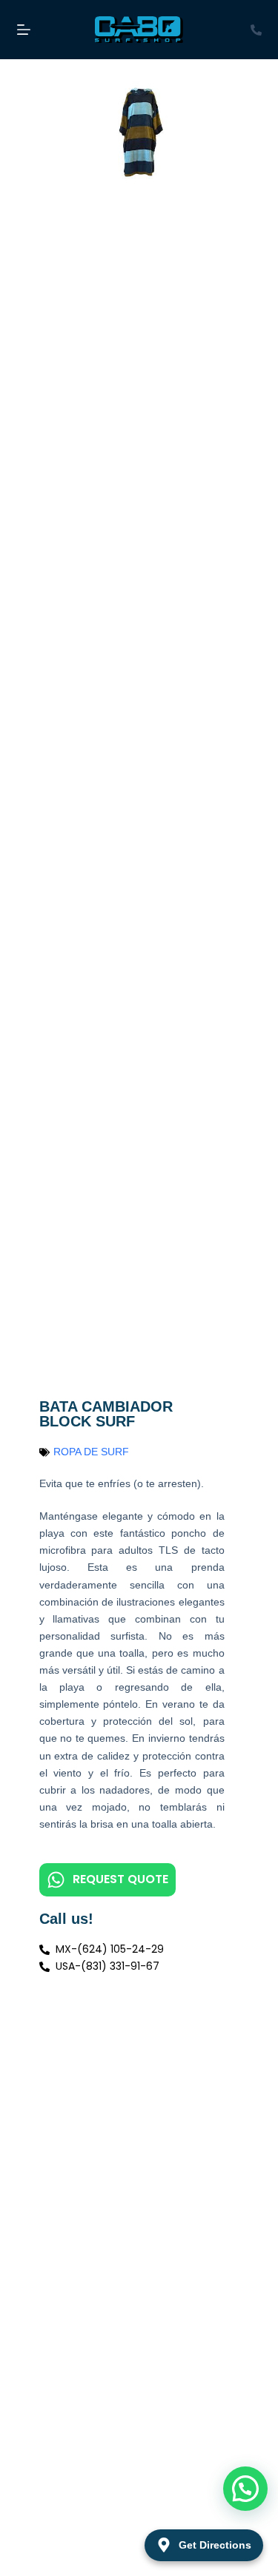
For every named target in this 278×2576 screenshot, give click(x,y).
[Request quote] (56, 1880)
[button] (245, 2489)
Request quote (120, 1879)
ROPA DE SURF (91, 1452)
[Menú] (24, 30)
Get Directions (215, 2545)
